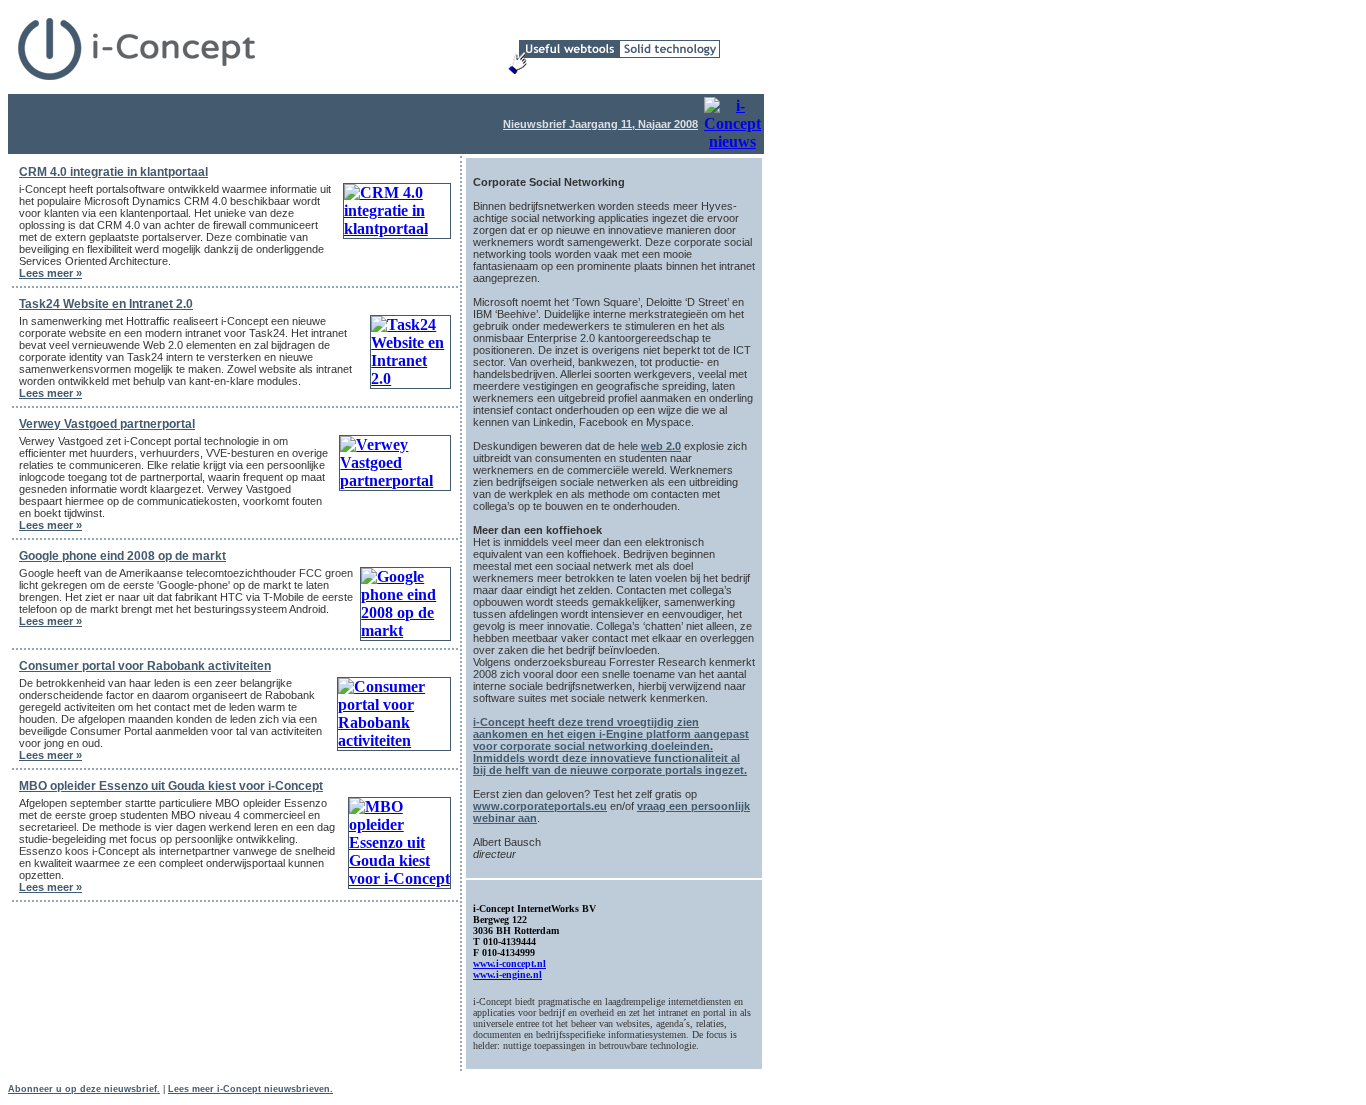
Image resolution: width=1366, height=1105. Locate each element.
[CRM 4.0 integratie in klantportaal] (397, 228)
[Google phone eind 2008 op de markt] (405, 630)
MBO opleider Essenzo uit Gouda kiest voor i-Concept (171, 786)
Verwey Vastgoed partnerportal (107, 424)
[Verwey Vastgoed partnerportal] (395, 480)
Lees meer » (50, 273)
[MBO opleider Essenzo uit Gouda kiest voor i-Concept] (399, 878)
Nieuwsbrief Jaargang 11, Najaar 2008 (600, 124)
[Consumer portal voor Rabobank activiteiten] (394, 740)
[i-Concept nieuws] (732, 141)
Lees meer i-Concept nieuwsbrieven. (250, 1089)
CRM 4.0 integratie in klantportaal (113, 172)
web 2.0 (661, 446)
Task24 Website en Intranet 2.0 (106, 304)
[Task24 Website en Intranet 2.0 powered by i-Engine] (410, 378)
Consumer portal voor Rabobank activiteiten (145, 666)
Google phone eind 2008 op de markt (122, 556)
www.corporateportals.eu (540, 806)
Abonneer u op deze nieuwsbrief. (84, 1089)
